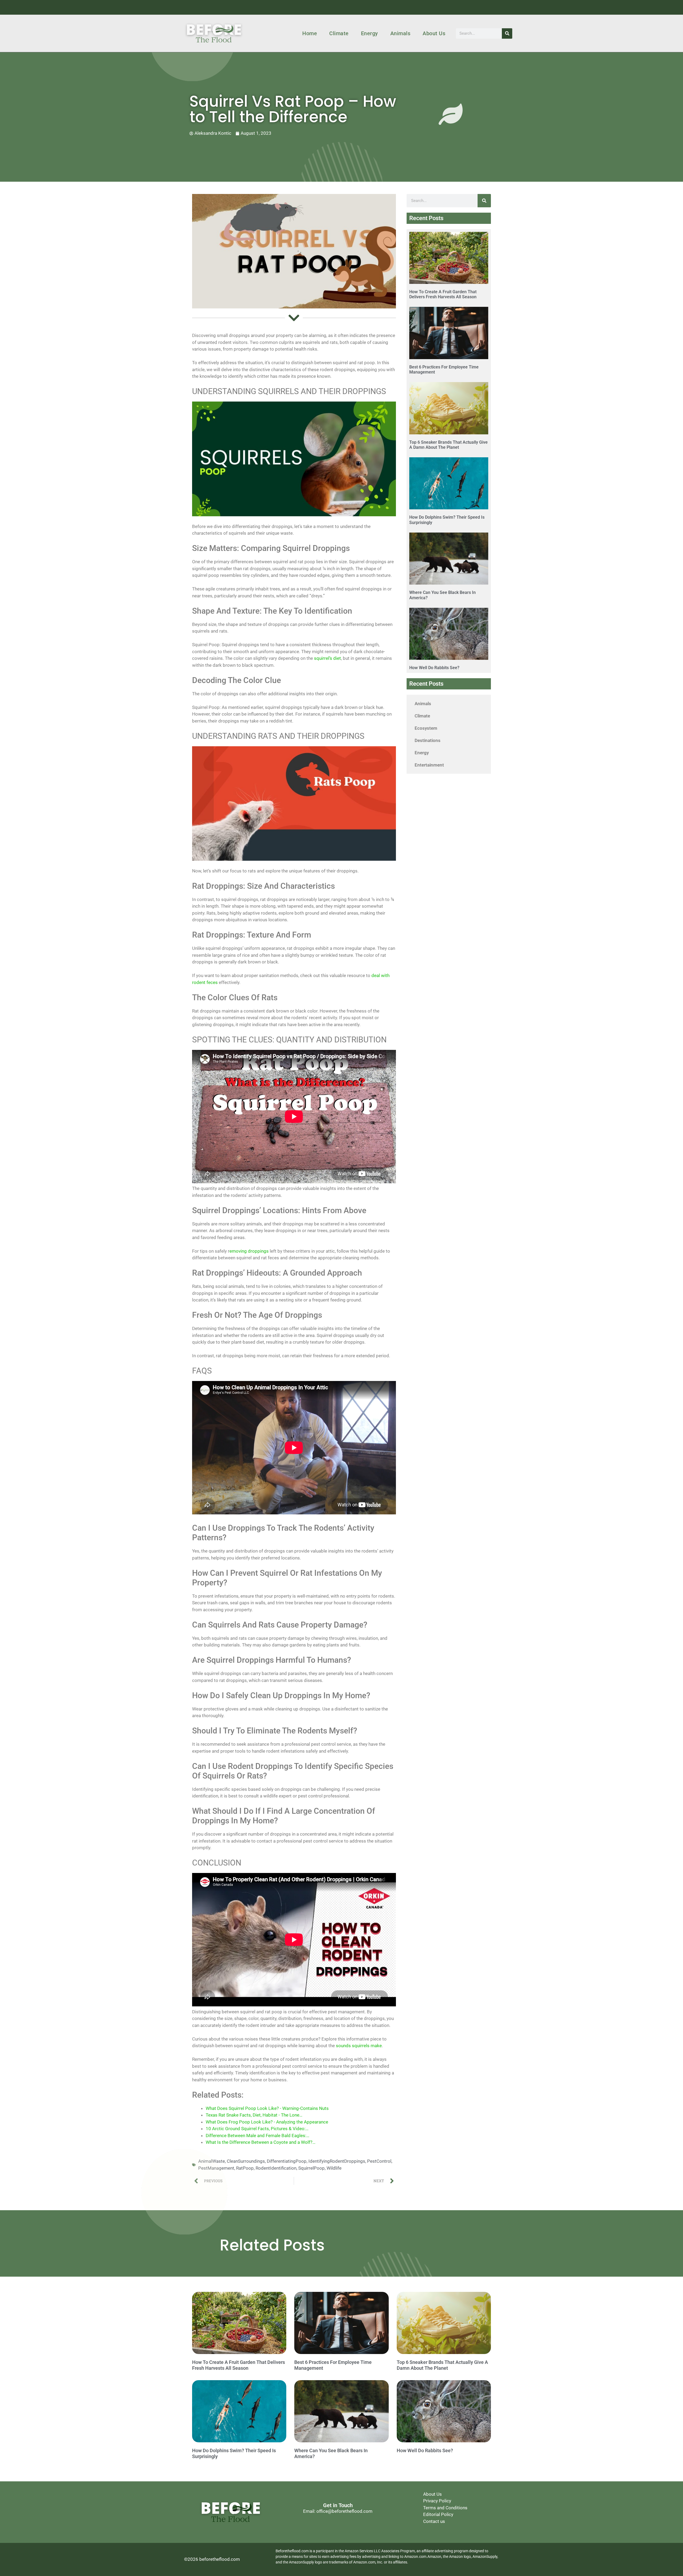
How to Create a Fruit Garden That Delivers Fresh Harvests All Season (443, 294)
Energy (370, 33)
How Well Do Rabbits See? (434, 668)
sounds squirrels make (359, 2046)
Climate (339, 33)
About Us (434, 33)
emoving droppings (249, 1251)
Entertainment (429, 765)
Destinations (428, 740)
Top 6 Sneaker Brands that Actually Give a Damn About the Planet (448, 445)
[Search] (507, 33)
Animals (400, 33)
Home (310, 33)
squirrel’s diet (327, 658)
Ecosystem (426, 728)
